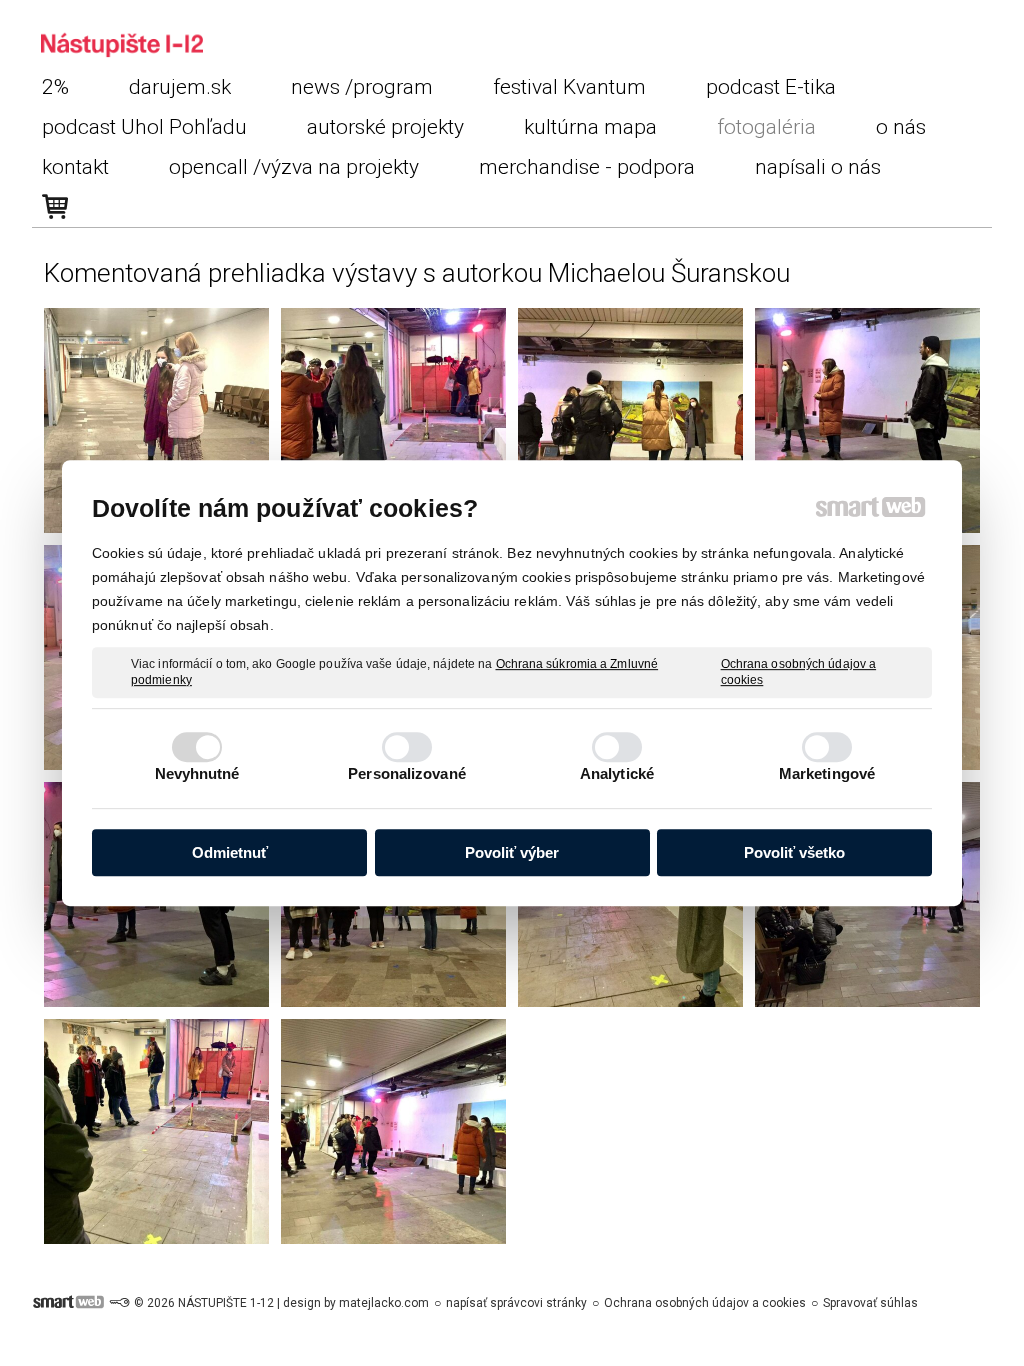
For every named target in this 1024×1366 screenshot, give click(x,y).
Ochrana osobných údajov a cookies (799, 672)
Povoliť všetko (794, 852)
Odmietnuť (230, 852)
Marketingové (827, 773)
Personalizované (407, 773)
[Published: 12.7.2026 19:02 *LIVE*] (119, 1303)
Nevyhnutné (197, 773)
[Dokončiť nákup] (55, 207)
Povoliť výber (512, 852)
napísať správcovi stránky (516, 1303)
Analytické (617, 773)
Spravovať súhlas (870, 1303)
